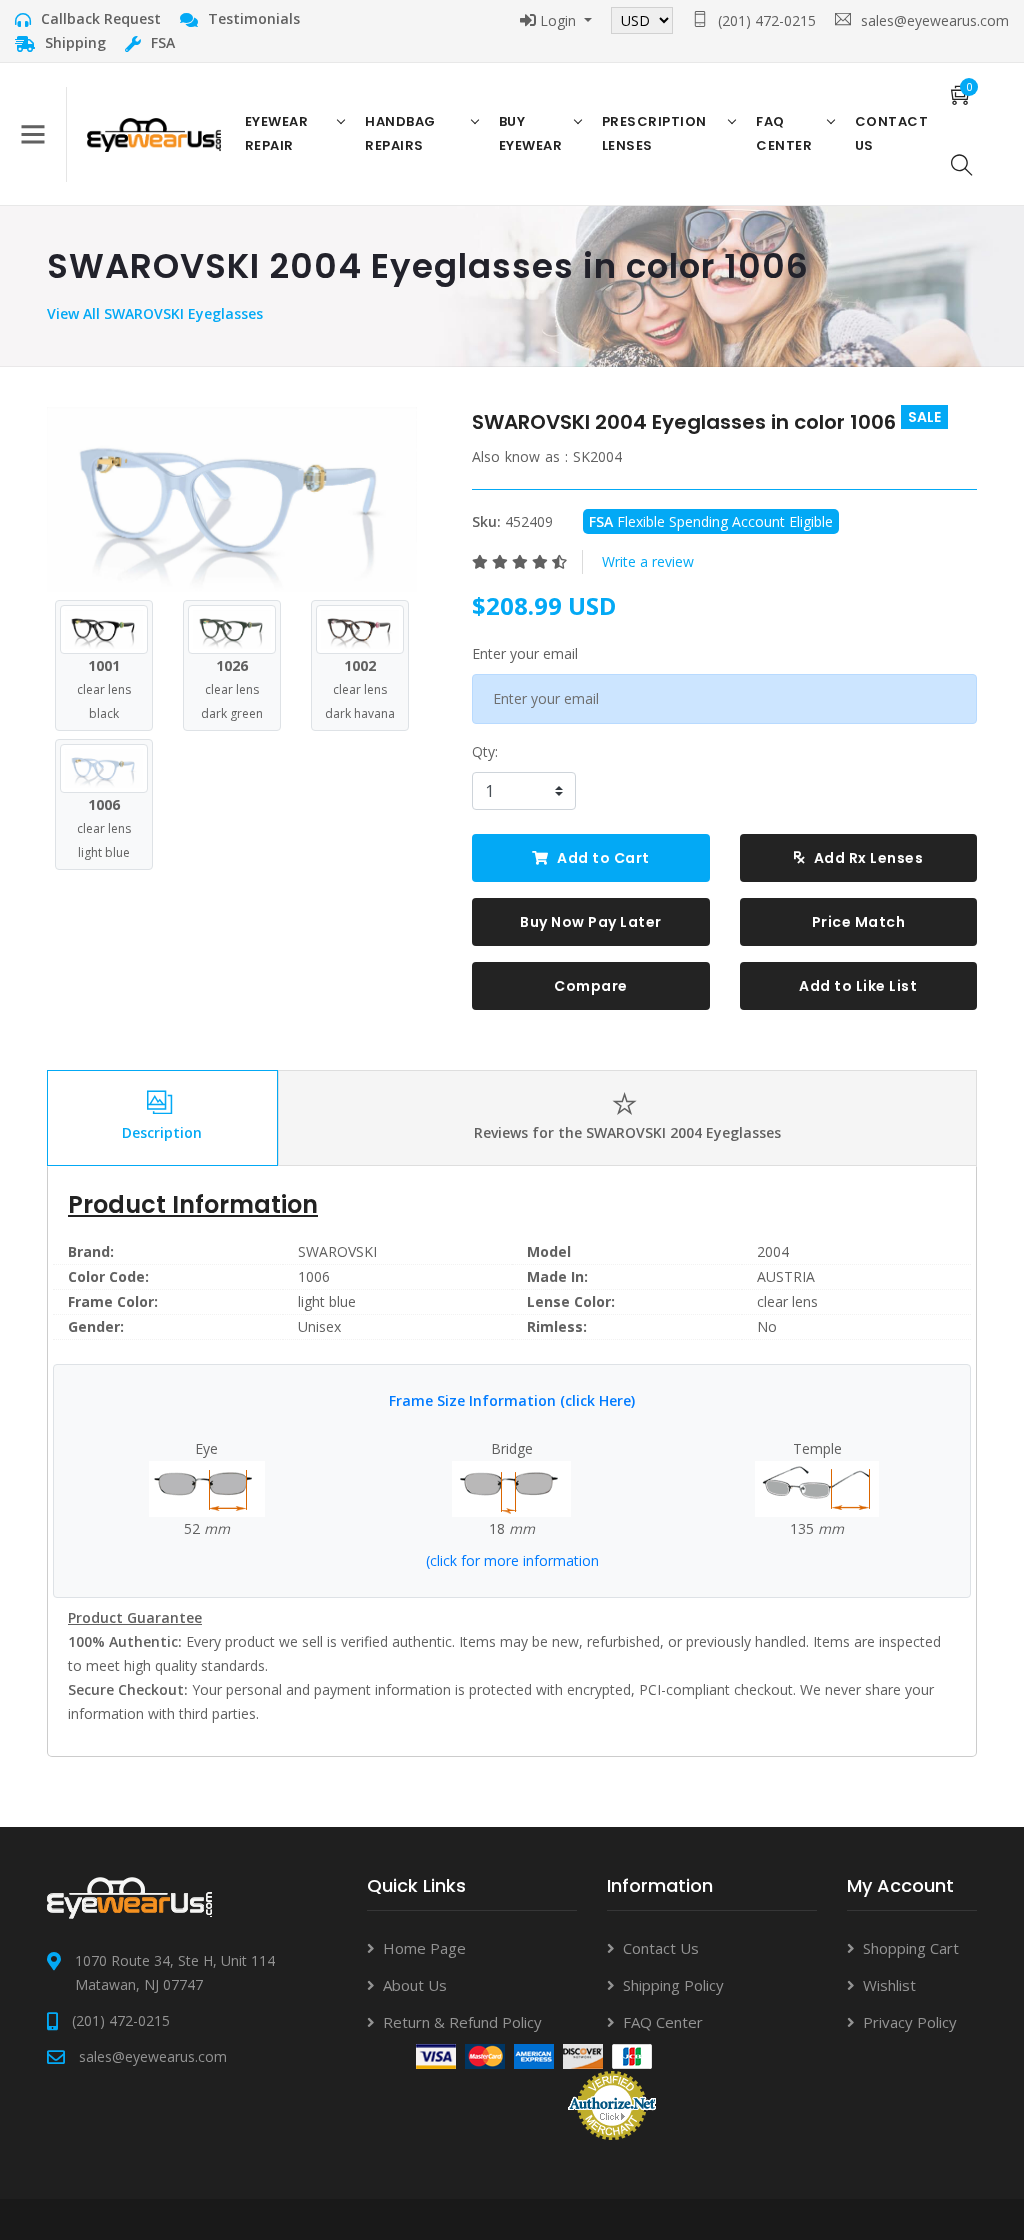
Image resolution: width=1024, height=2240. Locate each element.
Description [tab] (162, 1132)
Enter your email (525, 653)
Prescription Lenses (654, 133)
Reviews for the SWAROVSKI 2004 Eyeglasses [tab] (627, 1132)
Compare (591, 986)
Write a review (648, 561)
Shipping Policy (673, 1985)
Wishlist (889, 1985)
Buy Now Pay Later (591, 922)
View (65, 313)
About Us (415, 1985)
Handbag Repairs (400, 133)
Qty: (485, 751)
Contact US (892, 133)
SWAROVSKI (337, 1251)
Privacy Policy (910, 2022)
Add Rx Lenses (866, 858)
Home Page (424, 1948)
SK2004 (597, 456)
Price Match (859, 922)
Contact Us (661, 1948)
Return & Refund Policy (462, 2022)
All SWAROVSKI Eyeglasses (173, 313)
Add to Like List (858, 986)
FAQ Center (784, 133)
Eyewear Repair (277, 133)
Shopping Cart (911, 1948)
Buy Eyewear (531, 133)
